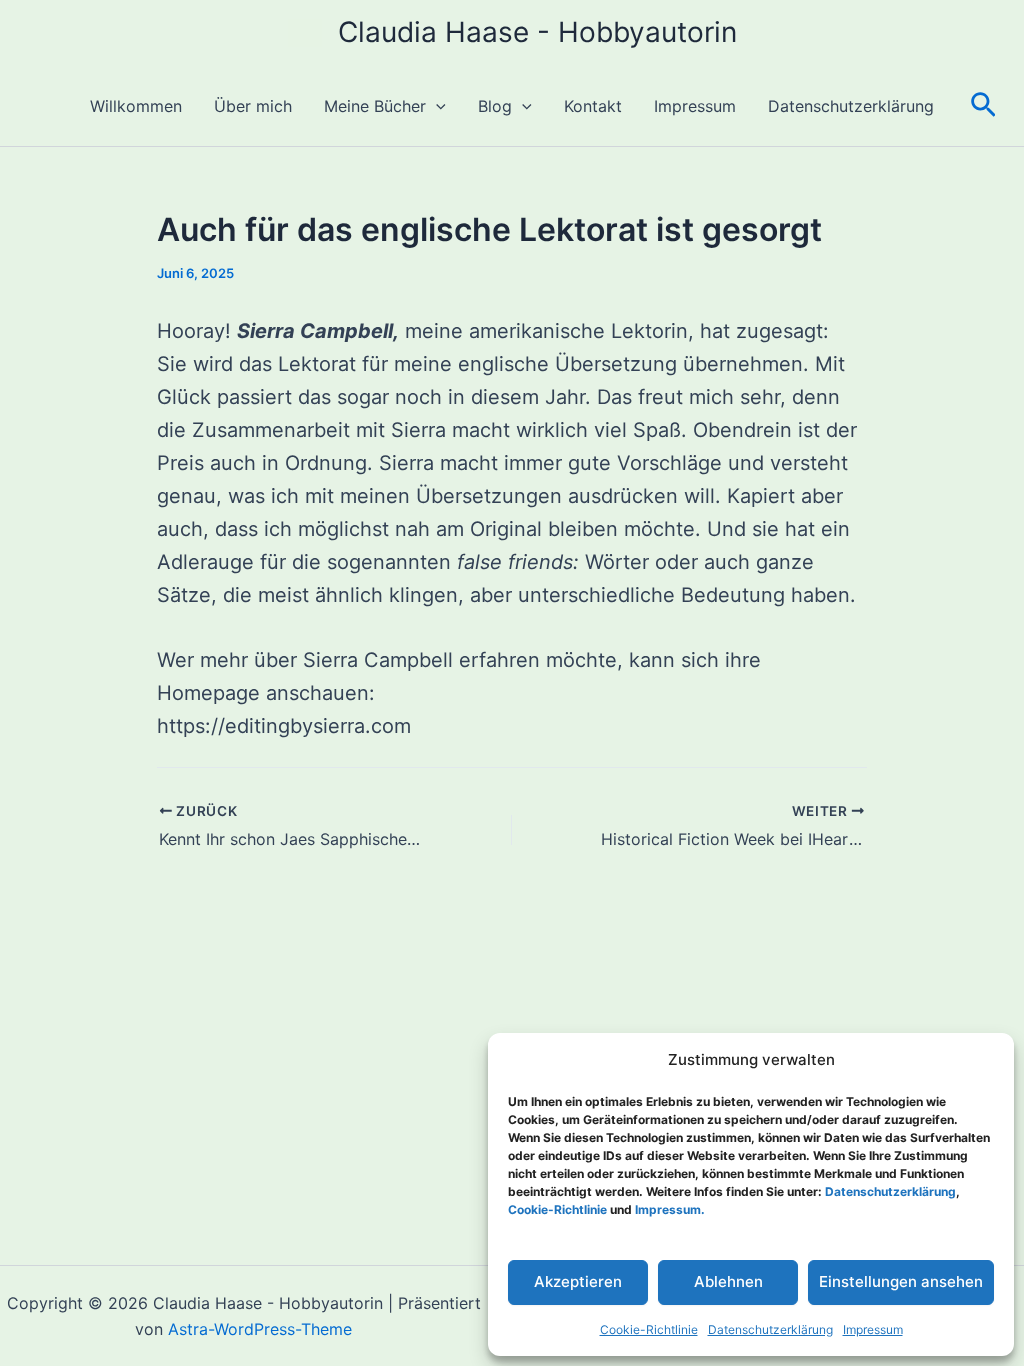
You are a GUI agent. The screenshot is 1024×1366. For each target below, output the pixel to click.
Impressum (873, 1329)
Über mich (253, 106)
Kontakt (593, 106)
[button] (436, 106)
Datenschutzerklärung (770, 1329)
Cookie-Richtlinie (649, 1329)
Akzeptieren (578, 1281)
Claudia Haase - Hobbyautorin (537, 32)
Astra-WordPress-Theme (260, 1329)
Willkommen (136, 106)
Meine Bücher (375, 106)
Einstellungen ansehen (901, 1281)
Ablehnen (728, 1281)
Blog (495, 106)
